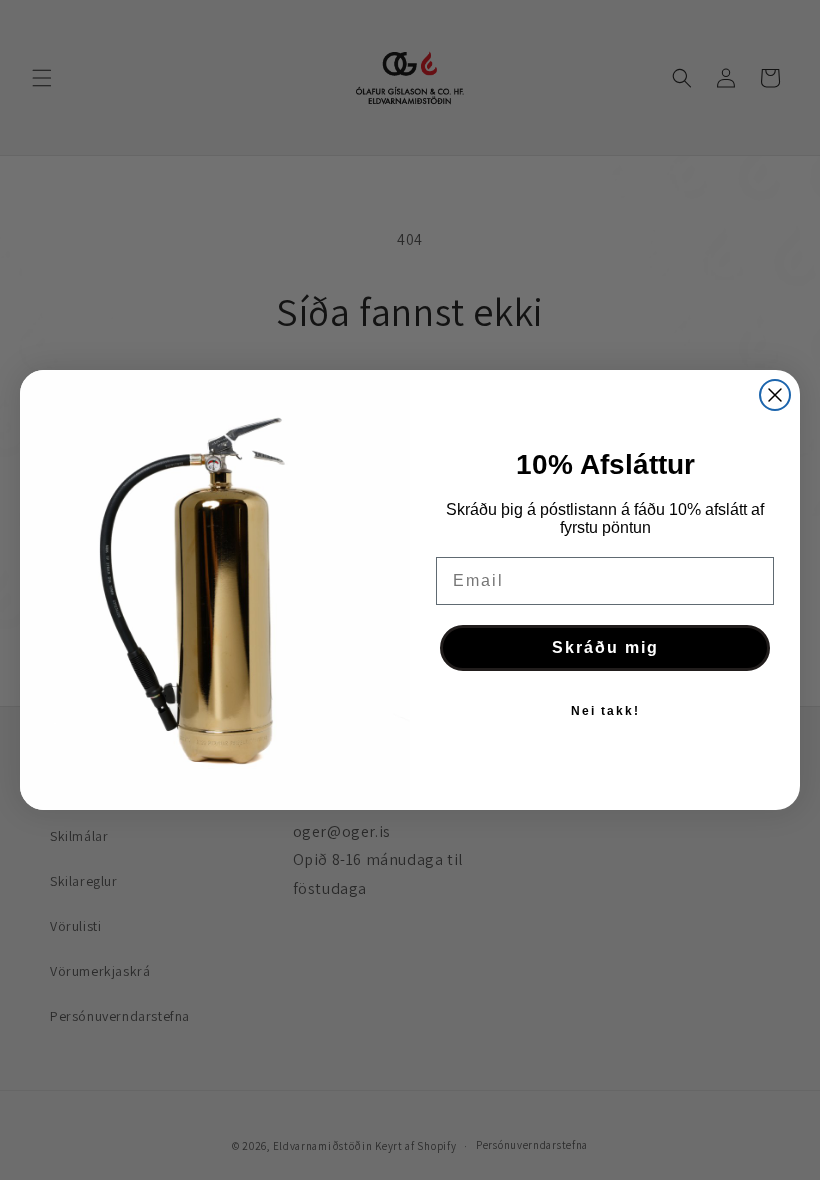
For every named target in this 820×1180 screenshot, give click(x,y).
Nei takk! (605, 711)
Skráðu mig (605, 647)
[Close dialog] (775, 395)
